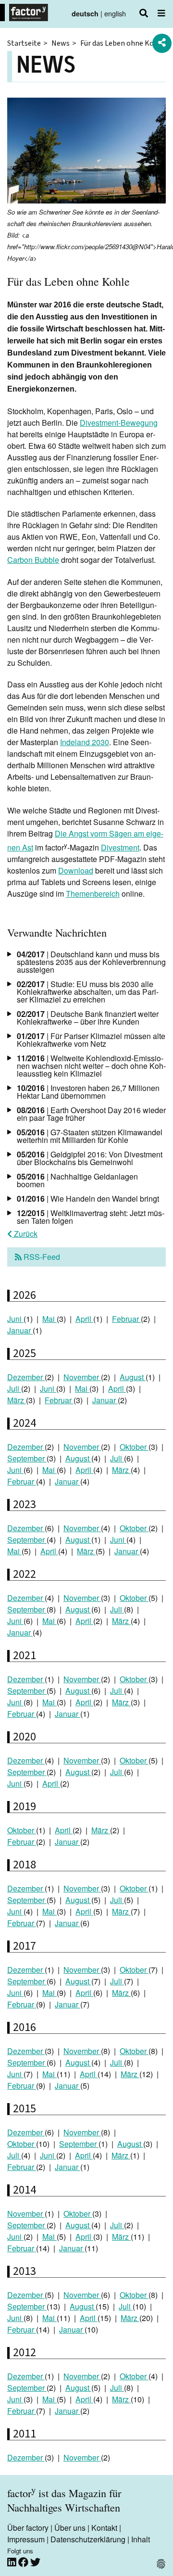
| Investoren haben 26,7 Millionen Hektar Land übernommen (88, 1092)
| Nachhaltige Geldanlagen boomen (77, 1180)
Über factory (28, 2528)
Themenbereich (93, 894)
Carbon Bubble (33, 560)
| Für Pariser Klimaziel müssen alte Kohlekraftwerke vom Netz (91, 1040)
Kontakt (104, 2528)
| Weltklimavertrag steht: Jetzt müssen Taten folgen (91, 1217)
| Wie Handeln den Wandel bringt (88, 1199)
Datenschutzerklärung (88, 2539)
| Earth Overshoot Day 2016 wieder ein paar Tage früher (91, 1114)
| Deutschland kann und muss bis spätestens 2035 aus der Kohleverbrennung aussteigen (91, 962)
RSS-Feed (41, 1257)
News (61, 43)
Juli (14, 1389)
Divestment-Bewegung (119, 423)
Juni (15, 1319)
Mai (49, 1319)
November (82, 1377)
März (17, 1400)
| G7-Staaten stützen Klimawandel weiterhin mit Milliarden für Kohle (90, 1136)
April (84, 1319)
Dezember (26, 1377)
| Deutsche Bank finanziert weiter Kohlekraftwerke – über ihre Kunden (88, 1018)
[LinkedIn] (13, 2562)
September (27, 1458)
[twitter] (35, 2562)
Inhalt (141, 2539)
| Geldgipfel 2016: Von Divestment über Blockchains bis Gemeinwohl (90, 1158)
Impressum (26, 2539)
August (133, 1377)
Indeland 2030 (85, 742)
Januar (20, 1330)
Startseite (24, 43)
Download (76, 870)
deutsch (85, 13)
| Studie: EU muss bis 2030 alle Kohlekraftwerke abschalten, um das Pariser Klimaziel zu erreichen (88, 992)
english (115, 13)
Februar (126, 1319)
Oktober (134, 1447)
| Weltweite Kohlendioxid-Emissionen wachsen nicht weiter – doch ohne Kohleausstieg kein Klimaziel (91, 1066)
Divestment (120, 847)
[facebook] (24, 2562)
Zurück (25, 1234)
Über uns (70, 2528)
